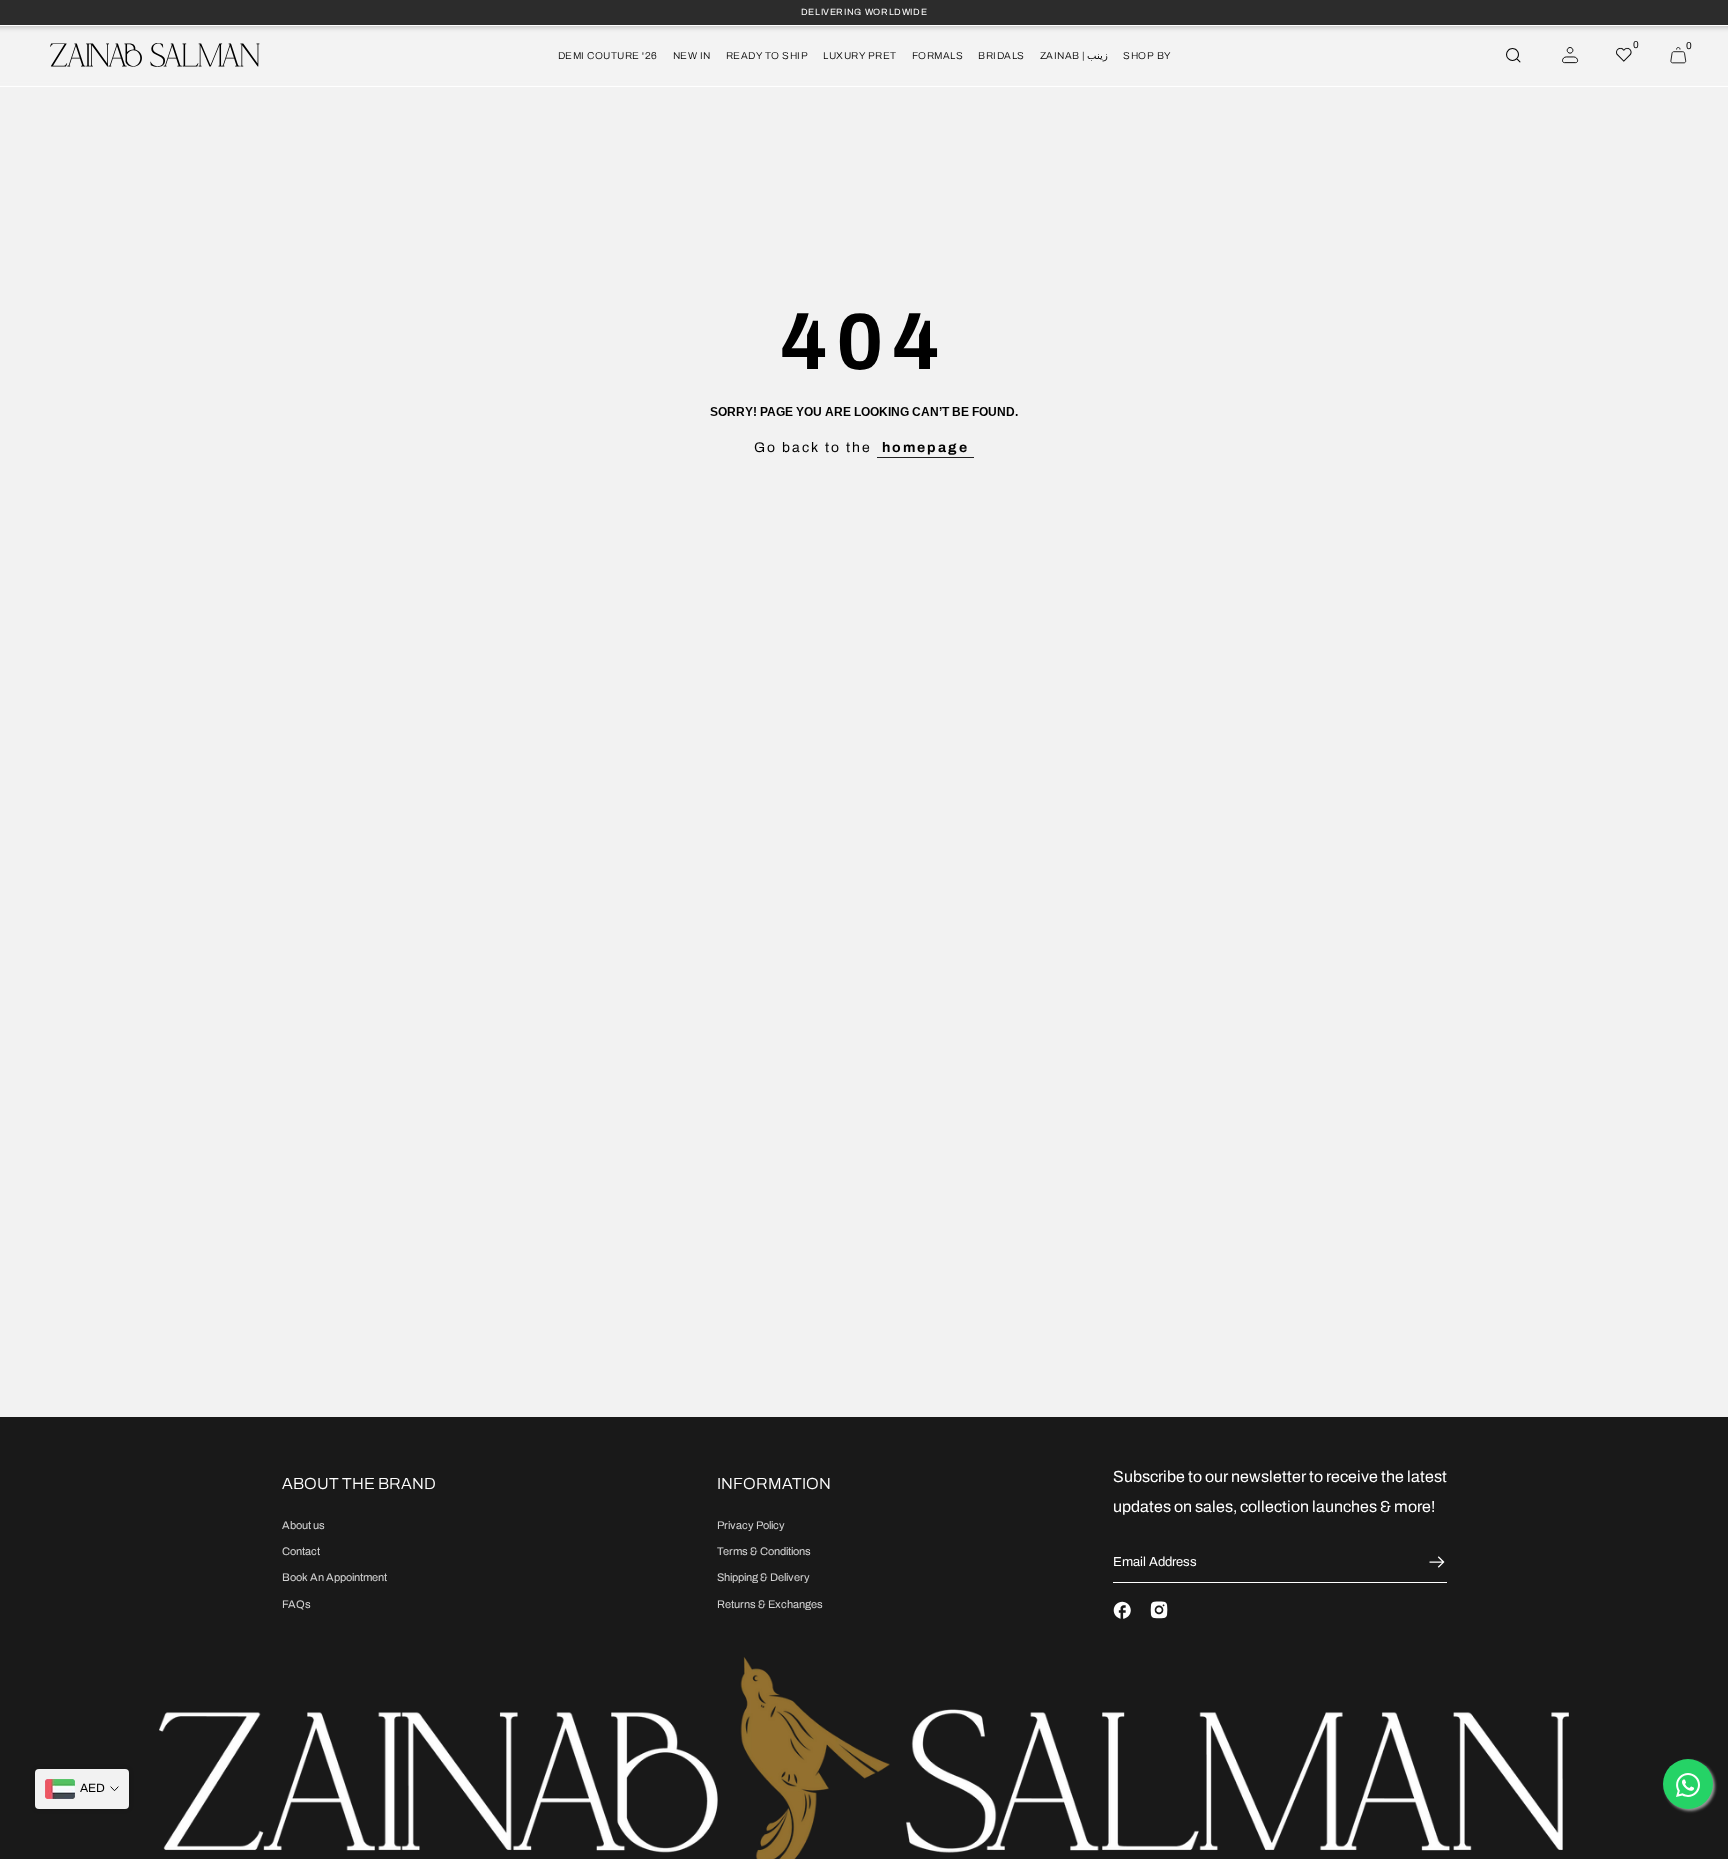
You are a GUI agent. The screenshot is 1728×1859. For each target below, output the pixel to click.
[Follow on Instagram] (1159, 1610)
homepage (925, 447)
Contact (301, 1551)
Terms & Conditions (764, 1551)
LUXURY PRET (860, 55)
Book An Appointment (334, 1577)
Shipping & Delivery (763, 1577)
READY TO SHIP (767, 55)
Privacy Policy (751, 1525)
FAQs (296, 1604)
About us (303, 1525)
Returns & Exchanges (770, 1604)
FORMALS (938, 55)
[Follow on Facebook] (1122, 1610)
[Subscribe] (1434, 1562)
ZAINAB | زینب (1074, 55)
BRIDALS (1001, 55)
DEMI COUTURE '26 (608, 55)
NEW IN (692, 55)
